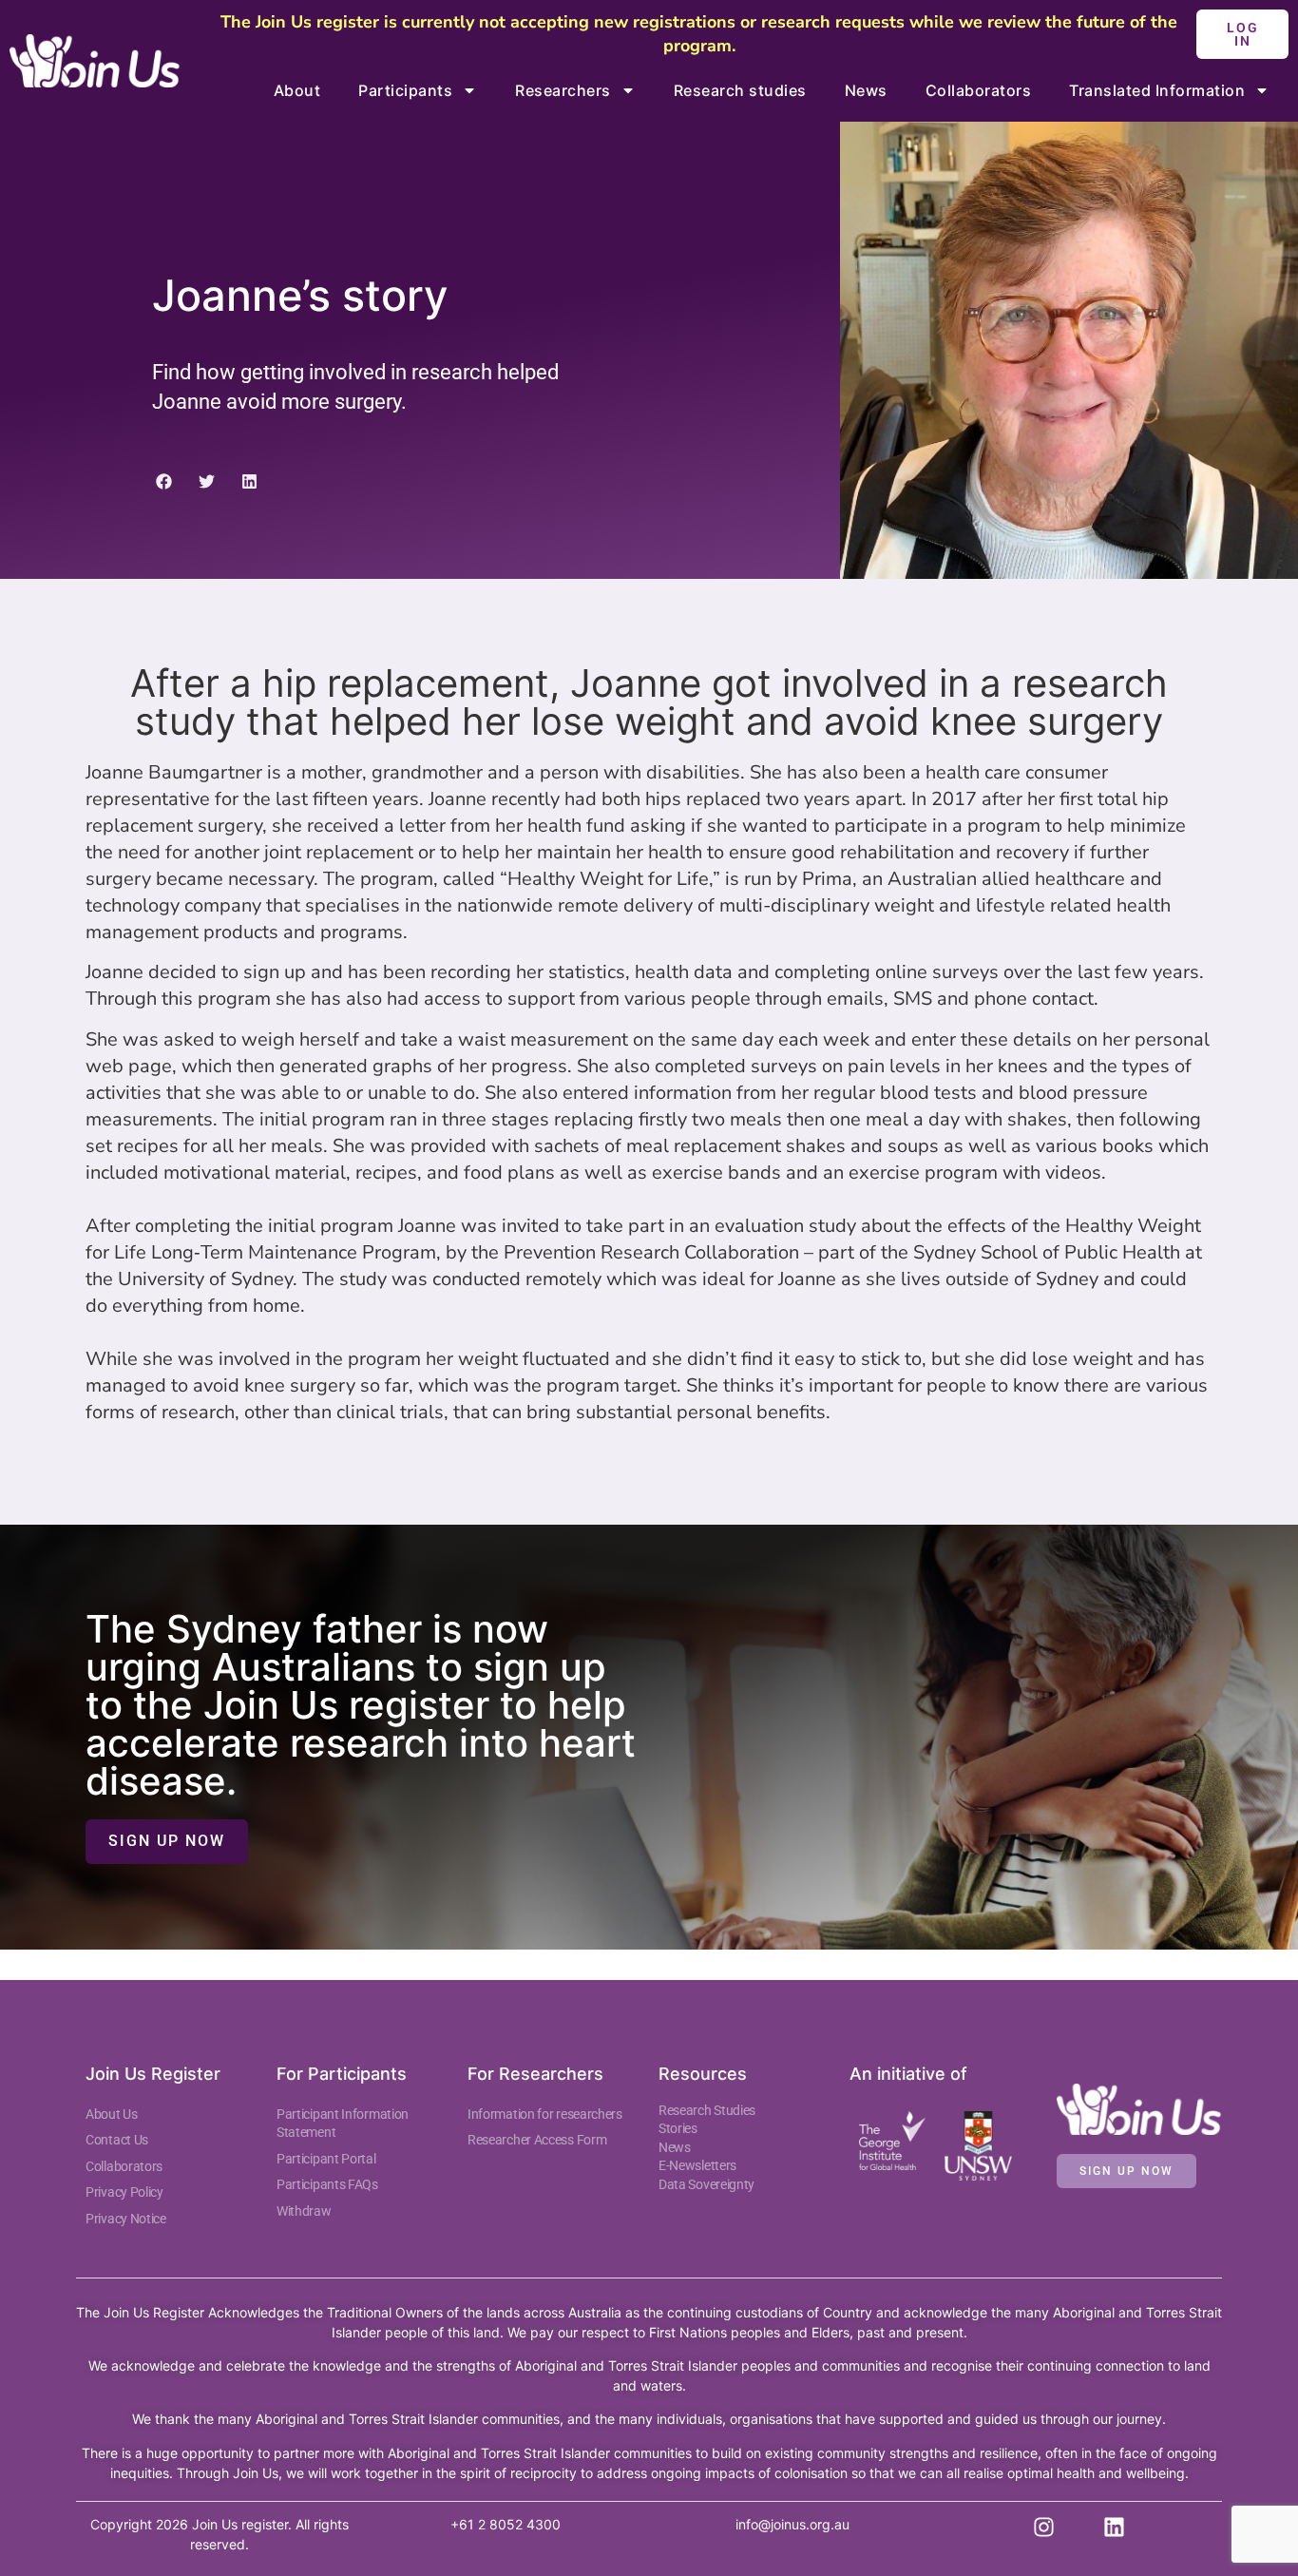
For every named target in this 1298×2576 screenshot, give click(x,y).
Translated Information (1157, 90)
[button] (164, 481)
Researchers (563, 90)
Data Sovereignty (706, 2184)
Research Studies (707, 2110)
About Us (112, 2114)
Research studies (740, 90)
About (297, 90)
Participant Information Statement (343, 2124)
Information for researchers (545, 2114)
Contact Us (117, 2140)
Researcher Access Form (537, 2140)
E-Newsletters (697, 2165)
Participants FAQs (327, 2184)
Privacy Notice (126, 2219)
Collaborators (979, 90)
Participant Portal (327, 2159)
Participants (405, 90)
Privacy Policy (124, 2192)
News (866, 90)
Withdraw (304, 2211)
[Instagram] (1044, 2528)
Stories (678, 2128)
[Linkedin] (1114, 2528)
